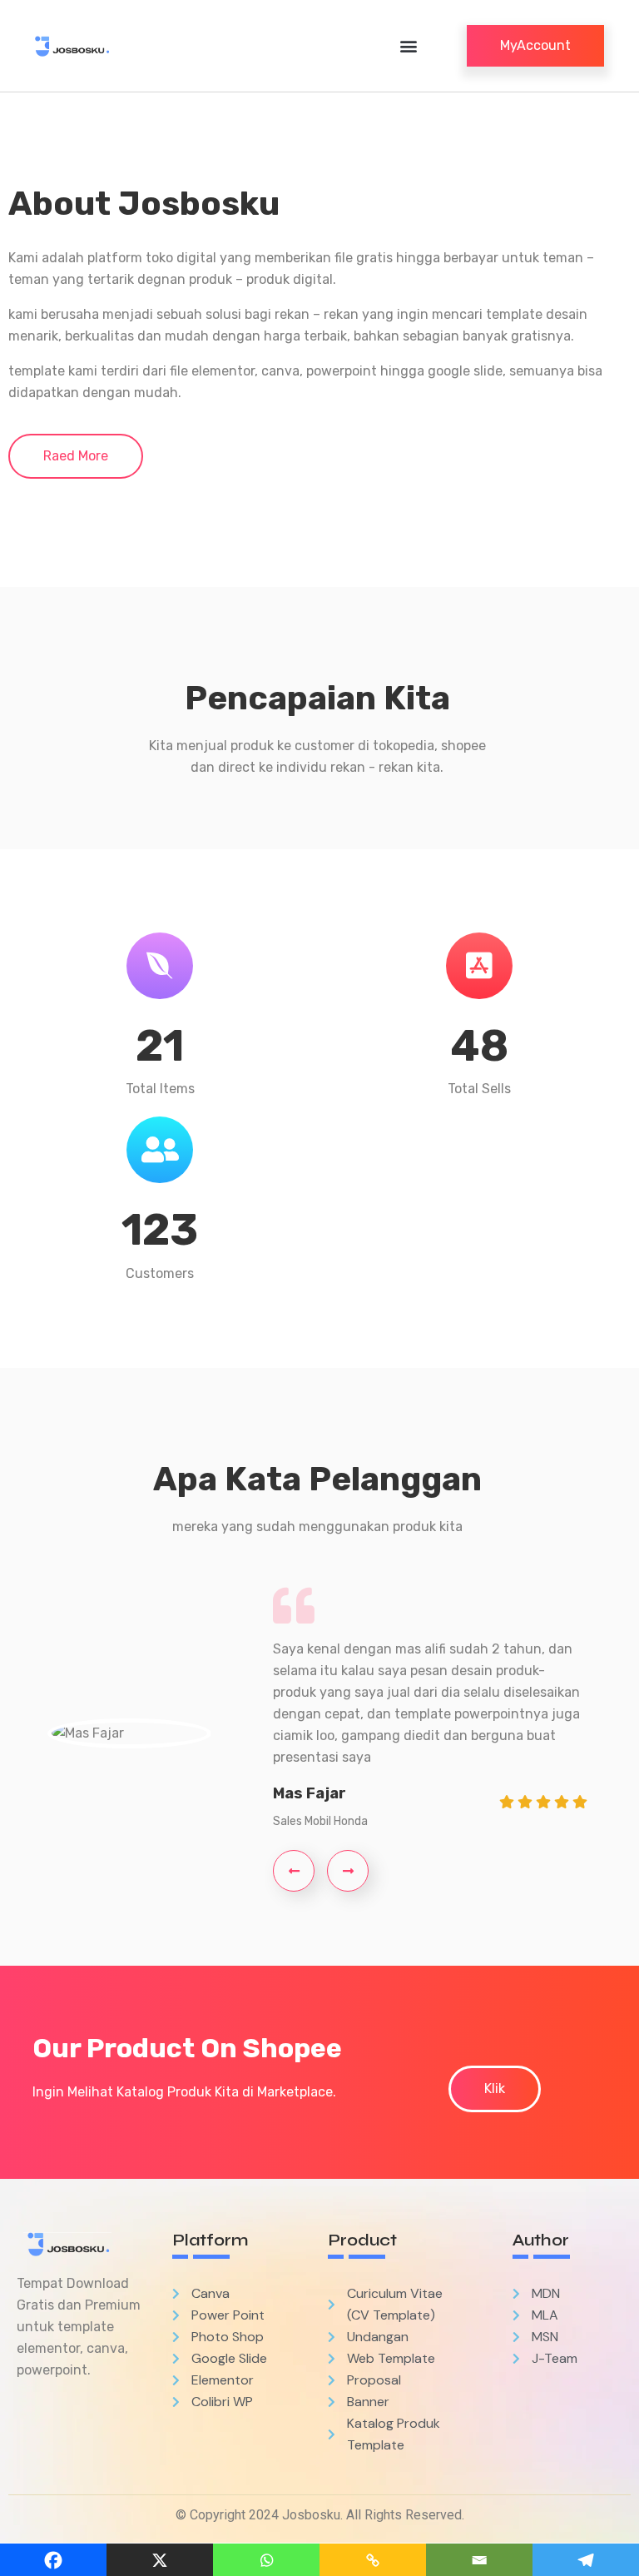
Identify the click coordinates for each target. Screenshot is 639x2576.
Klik (495, 2089)
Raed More (76, 456)
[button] (408, 46)
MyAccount (535, 45)
